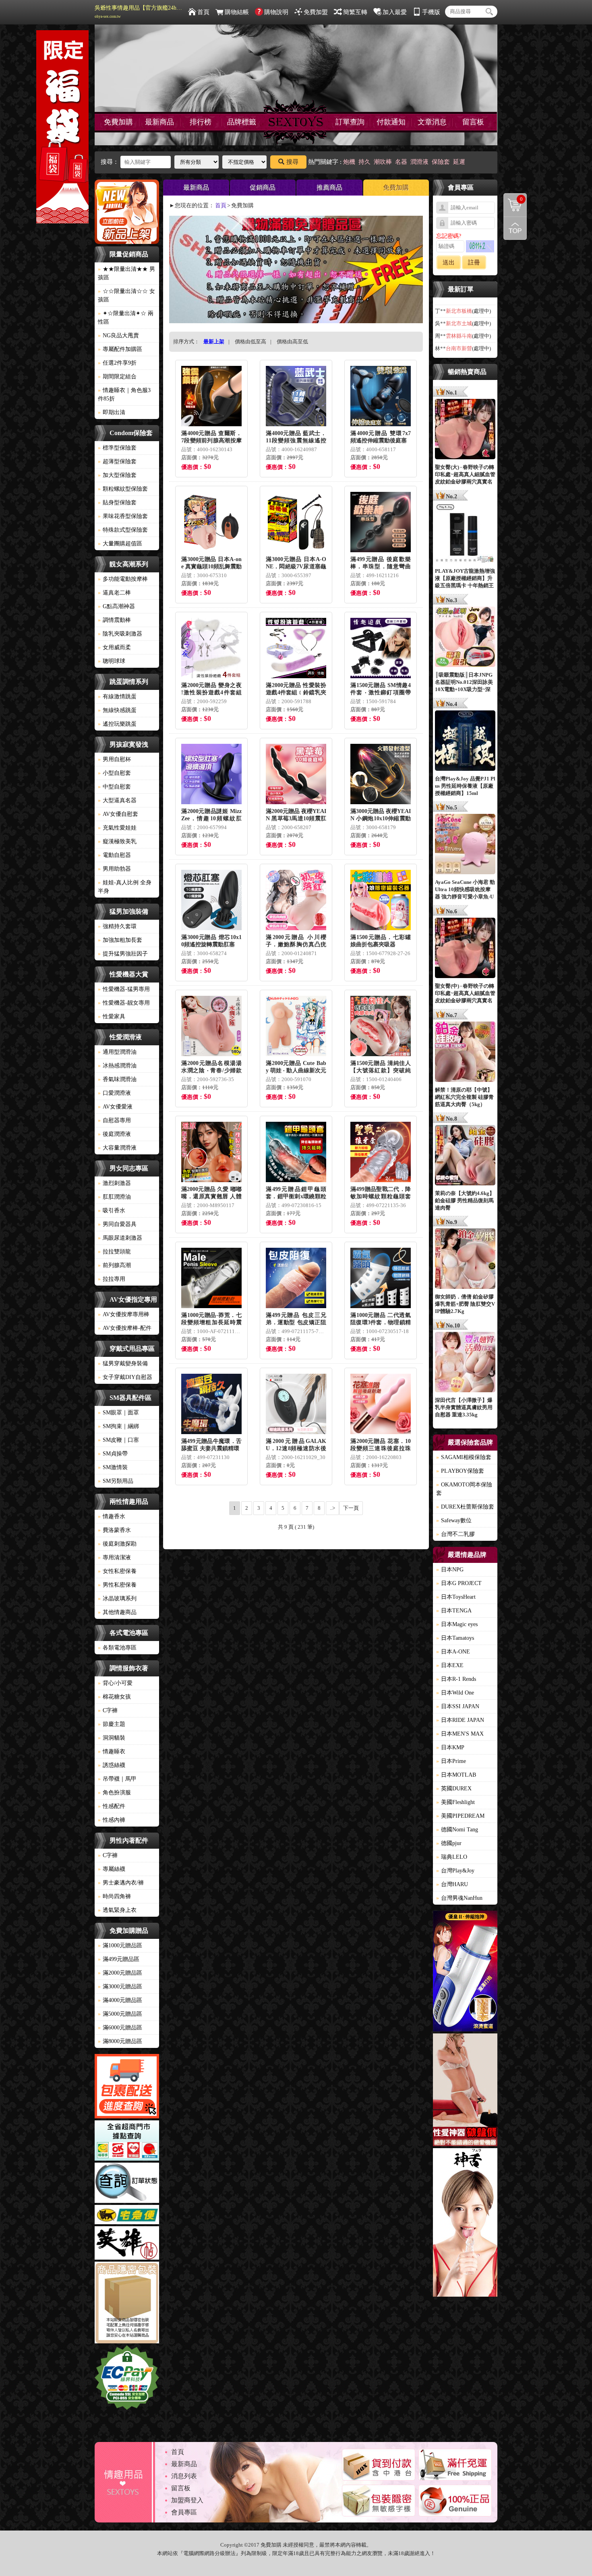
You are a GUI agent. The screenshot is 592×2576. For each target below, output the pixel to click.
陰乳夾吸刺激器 (120, 634)
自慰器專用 (114, 1120)
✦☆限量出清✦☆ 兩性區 (126, 318)
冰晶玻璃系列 (117, 1599)
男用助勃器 (114, 869)
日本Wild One (455, 1693)
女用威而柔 (114, 647)
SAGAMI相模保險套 (464, 1457)
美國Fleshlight (455, 1802)
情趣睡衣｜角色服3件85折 (124, 394)
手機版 (431, 12)
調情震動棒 (114, 620)
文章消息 (432, 122)
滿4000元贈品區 (120, 2000)
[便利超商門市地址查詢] (127, 2142)
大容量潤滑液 (117, 1148)
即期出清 (112, 412)
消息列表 (184, 2476)
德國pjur (449, 1843)
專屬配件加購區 (120, 349)
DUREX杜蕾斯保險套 (465, 1507)
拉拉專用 (112, 1279)
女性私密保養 (117, 1571)
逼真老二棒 (114, 593)
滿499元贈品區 (119, 1959)
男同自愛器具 (117, 1224)
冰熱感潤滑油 (117, 1066)
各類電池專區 (117, 1648)
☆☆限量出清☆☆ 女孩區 (126, 295)
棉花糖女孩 (114, 1697)
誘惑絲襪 (112, 1765)
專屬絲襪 (112, 1869)
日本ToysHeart (456, 1597)
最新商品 (159, 122)
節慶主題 (112, 1724)
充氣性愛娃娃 (117, 828)
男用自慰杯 (114, 759)
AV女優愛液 (115, 1107)
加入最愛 (395, 12)
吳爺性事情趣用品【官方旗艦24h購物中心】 (139, 12)
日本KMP (450, 1747)
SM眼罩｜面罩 (118, 1413)
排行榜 (201, 122)
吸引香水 (112, 1211)
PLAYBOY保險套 (460, 1471)
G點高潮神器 (116, 606)
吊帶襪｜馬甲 (117, 1779)
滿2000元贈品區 (120, 1973)
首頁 (203, 12)
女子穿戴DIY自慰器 (125, 1377)
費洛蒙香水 (114, 1530)
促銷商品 (263, 187)
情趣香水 (112, 1516)
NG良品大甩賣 (118, 335)
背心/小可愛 (115, 1683)
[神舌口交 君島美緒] (465, 2224)
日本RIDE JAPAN (460, 1720)
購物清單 (513, 198)
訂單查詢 (350, 122)
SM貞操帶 (113, 1454)
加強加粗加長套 (120, 940)
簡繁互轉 (355, 12)
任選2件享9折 (117, 363)
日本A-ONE (453, 1652)
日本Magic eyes (457, 1624)
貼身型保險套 (117, 503)
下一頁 (351, 1508)
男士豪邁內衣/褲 (121, 1883)
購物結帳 (237, 12)
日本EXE (450, 1665)
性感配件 (112, 1806)
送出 (449, 262)
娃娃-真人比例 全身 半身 (125, 887)
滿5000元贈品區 (120, 2014)
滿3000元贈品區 (120, 1987)
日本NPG (450, 1570)
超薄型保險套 (117, 461)
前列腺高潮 (114, 1265)
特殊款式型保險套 (123, 530)
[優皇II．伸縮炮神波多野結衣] (465, 1972)
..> (332, 1508)
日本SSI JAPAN (458, 1706)
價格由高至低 (292, 342)
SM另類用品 (116, 1481)
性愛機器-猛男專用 (124, 989)
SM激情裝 (113, 1467)
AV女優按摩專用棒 (124, 1314)
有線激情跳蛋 (117, 697)
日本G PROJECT (459, 1583)
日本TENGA (454, 1611)
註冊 (474, 262)
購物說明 (276, 12)
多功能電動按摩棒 (123, 579)
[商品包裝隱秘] (127, 2304)
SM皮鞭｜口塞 (118, 1440)
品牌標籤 (242, 122)
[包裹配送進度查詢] (127, 2087)
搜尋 (292, 162)
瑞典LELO (452, 1857)
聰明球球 (112, 661)
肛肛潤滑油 (114, 1197)
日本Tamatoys (455, 1638)
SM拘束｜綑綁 (118, 1426)
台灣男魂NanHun (459, 1898)
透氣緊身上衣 (117, 1910)
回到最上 (515, 228)
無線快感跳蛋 (117, 710)
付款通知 (391, 122)
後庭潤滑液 (114, 1134)
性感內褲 (112, 1820)
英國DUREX (454, 1789)
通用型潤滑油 (117, 1052)
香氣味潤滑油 (117, 1079)
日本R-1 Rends (456, 1679)
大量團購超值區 (120, 544)
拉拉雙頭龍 (114, 1252)
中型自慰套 (114, 787)
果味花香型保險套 (123, 516)
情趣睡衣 (112, 1751)
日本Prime (451, 1761)
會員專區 (184, 2512)
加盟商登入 (187, 2500)
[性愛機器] (465, 2091)
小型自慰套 (114, 773)
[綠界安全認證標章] (127, 2379)
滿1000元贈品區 (120, 1945)
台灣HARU (452, 1884)
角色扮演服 (114, 1793)
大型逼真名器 (117, 800)
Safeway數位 (454, 1520)
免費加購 (118, 122)
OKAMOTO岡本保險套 (464, 1489)
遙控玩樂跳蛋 (117, 724)
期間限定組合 (117, 377)
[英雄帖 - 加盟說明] (127, 2244)
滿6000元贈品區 (120, 2028)
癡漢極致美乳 (117, 841)
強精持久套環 (117, 926)
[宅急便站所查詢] (127, 2216)
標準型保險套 (117, 448)
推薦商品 (329, 187)
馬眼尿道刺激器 (120, 1238)
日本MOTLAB (456, 1775)
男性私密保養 (117, 1585)
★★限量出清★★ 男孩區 (126, 273)
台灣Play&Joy (455, 1871)
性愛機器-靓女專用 (124, 1003)
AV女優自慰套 (118, 814)
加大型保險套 (117, 475)
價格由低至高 (250, 342)
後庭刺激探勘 (117, 1544)
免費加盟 (316, 12)
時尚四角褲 (114, 1896)
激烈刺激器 (114, 1183)
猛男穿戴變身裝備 (123, 1363)
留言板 (473, 122)
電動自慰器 (114, 855)
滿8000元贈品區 (120, 2041)
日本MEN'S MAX (460, 1734)
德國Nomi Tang (457, 1830)
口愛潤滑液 (114, 1093)
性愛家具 (112, 1017)
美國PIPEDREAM (460, 1816)
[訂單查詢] (127, 2184)
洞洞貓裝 (112, 1738)
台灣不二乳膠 (455, 1534)
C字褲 (108, 1710)
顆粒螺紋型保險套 (123, 489)
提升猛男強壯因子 (123, 954)
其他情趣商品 (117, 1612)
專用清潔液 (114, 1557)
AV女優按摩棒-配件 (125, 1328)
